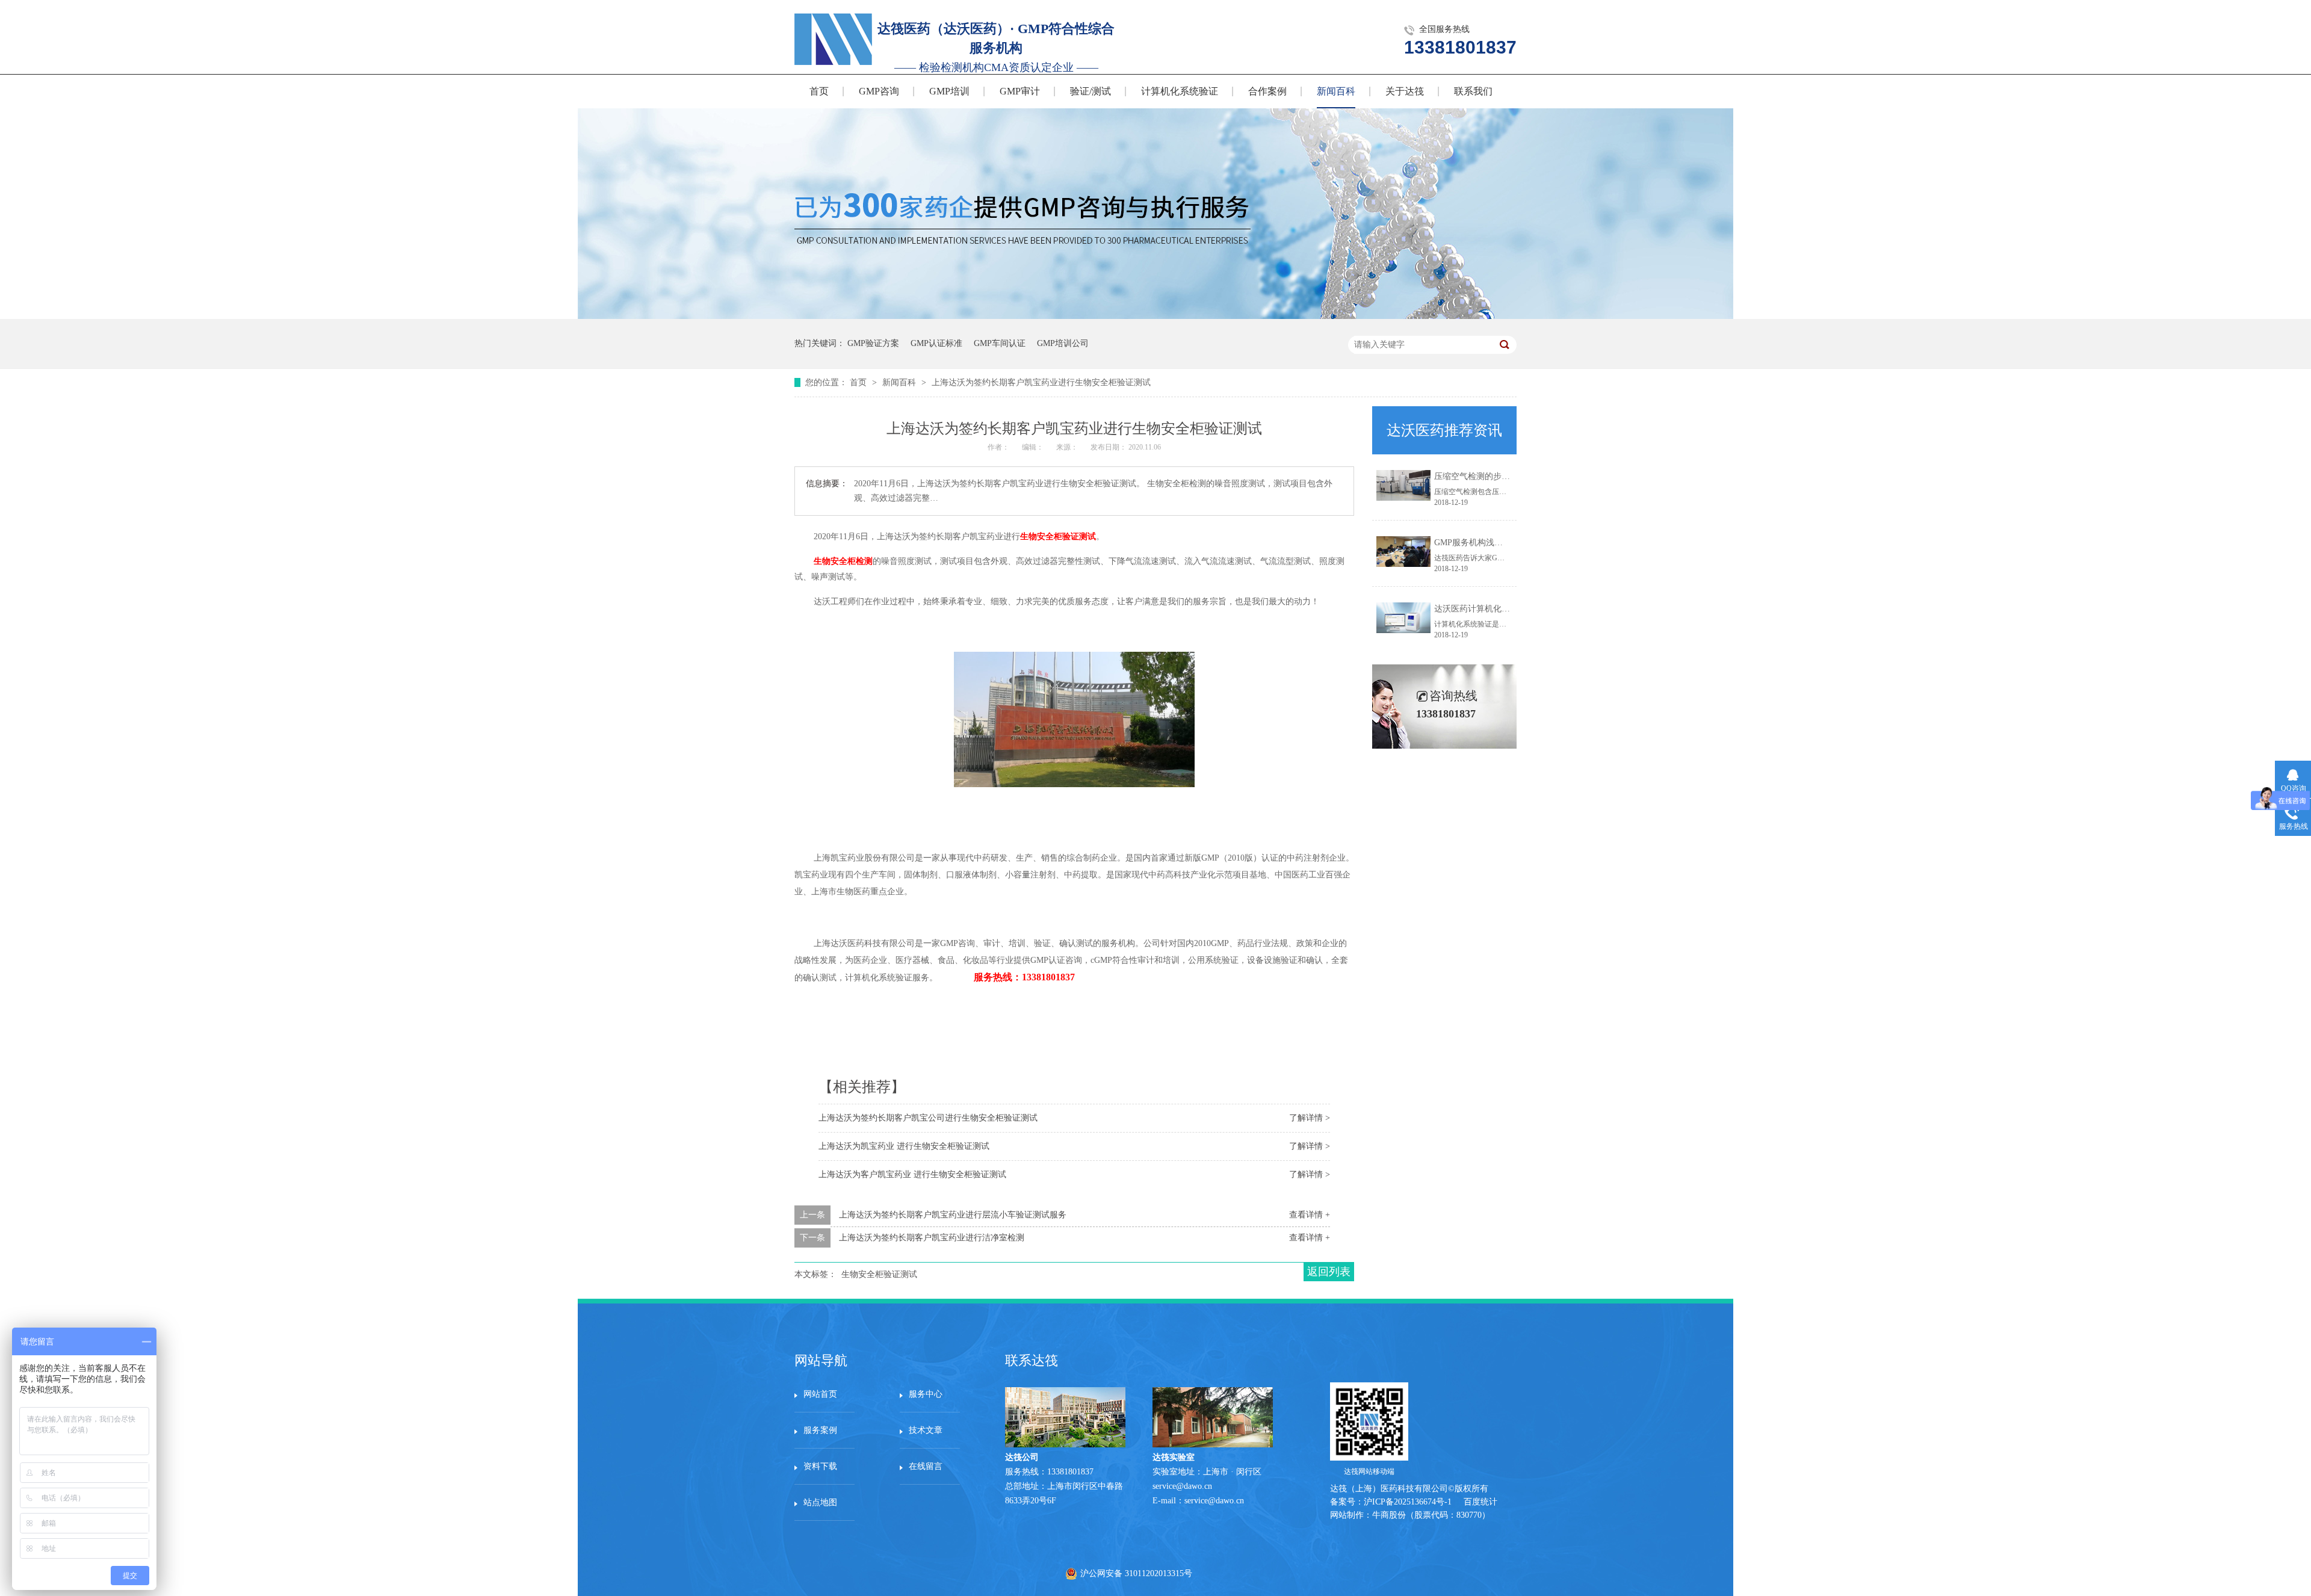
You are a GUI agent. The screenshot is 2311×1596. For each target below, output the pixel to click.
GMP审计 (1020, 91)
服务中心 (926, 1394)
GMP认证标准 (936, 343)
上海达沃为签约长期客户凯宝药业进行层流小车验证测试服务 (953, 1215)
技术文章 (926, 1430)
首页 (819, 91)
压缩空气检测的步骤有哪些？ (1489, 476)
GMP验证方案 (873, 343)
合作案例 (1267, 91)
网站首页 (820, 1394)
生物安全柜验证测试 (1058, 537)
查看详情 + (1310, 1215)
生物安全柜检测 (842, 561)
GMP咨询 (879, 91)
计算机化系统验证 (1180, 91)
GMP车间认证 (1000, 343)
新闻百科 (1336, 91)
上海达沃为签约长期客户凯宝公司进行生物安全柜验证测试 (928, 1118)
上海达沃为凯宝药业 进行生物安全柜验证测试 (904, 1146)
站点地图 (820, 1502)
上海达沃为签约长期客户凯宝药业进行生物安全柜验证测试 (1041, 382)
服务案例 (820, 1430)
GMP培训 (949, 91)
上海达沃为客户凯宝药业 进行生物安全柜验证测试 (912, 1174)
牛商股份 (1389, 1515)
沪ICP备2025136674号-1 (1408, 1502)
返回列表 (1329, 1272)
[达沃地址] (1213, 1445)
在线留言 (926, 1466)
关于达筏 (1405, 91)
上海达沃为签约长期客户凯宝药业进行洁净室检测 (932, 1238)
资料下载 (820, 1466)
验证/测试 (1091, 91)
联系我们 (1473, 91)
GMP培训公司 (1063, 343)
